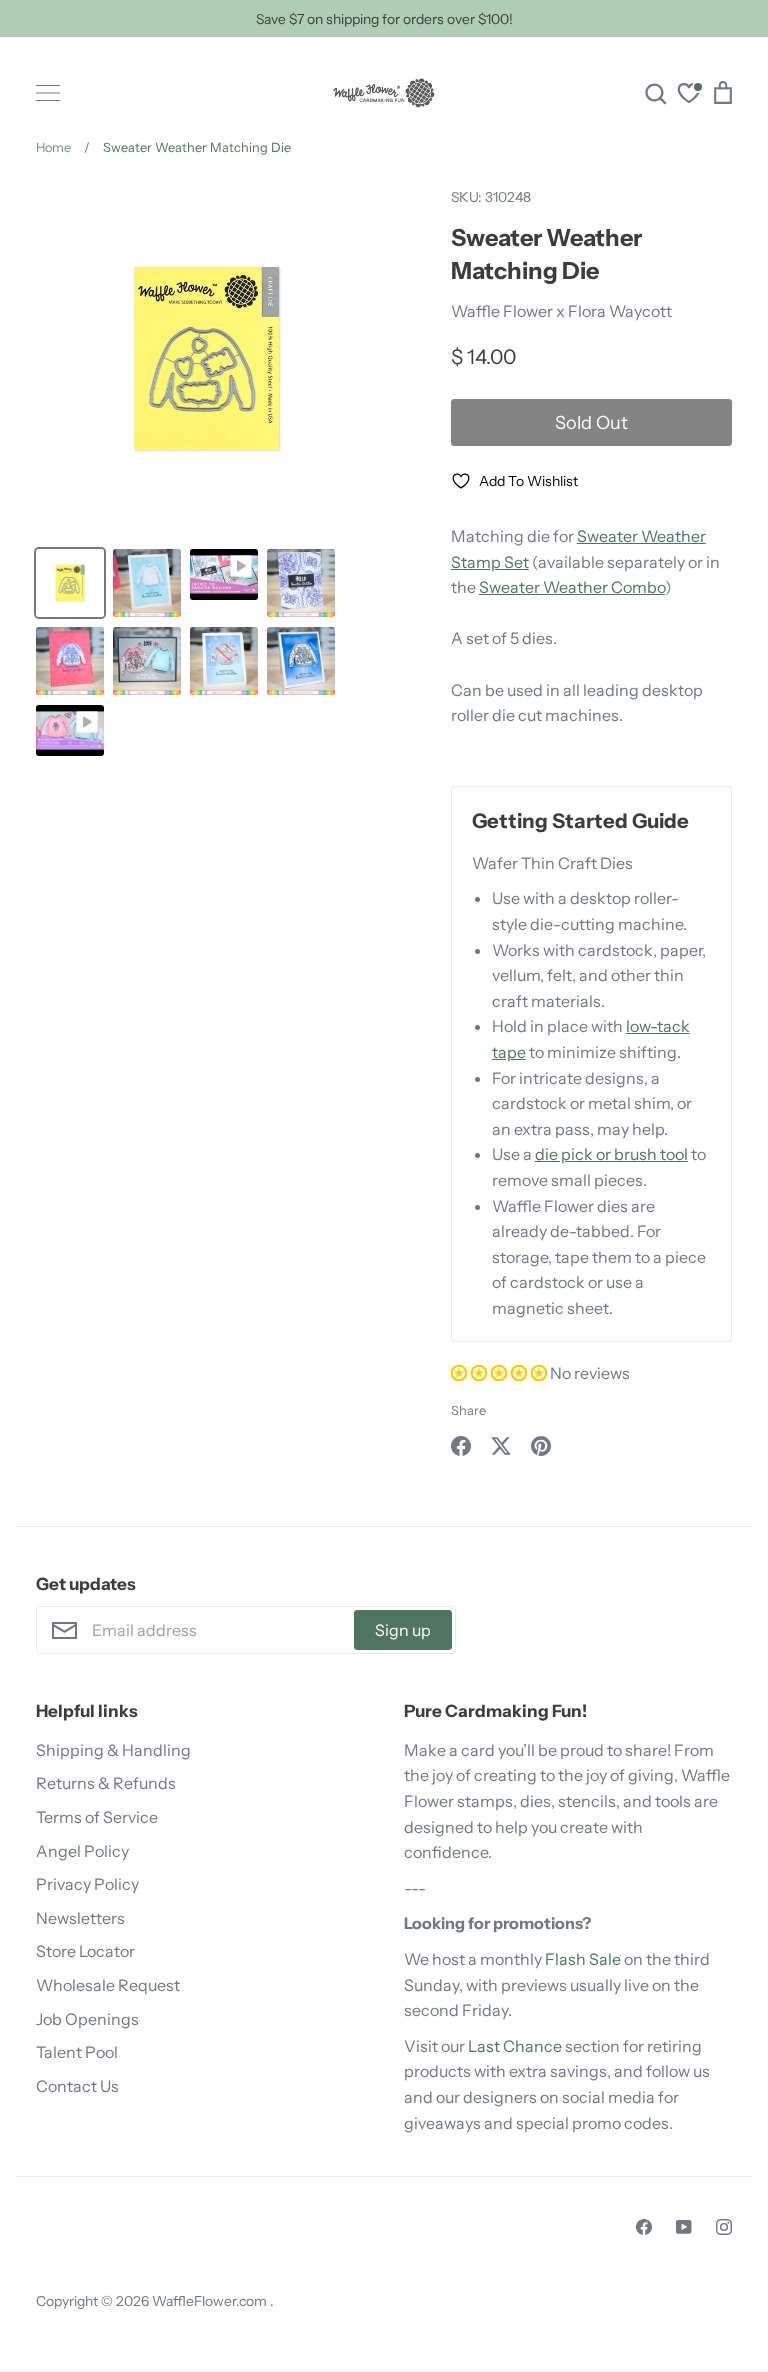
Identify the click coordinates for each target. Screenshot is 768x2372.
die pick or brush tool (611, 1154)
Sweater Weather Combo (572, 587)
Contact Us (77, 2086)
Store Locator (85, 1951)
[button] (500, 1373)
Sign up (403, 1630)
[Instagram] (724, 2227)
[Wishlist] (689, 95)
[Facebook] (644, 2227)
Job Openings (87, 2019)
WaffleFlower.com (211, 2301)
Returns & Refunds (106, 1783)
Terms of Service (97, 1817)
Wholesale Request (108, 1985)
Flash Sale (583, 1959)
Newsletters (80, 1918)
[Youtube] (684, 2227)
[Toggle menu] (48, 93)
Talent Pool (77, 2052)
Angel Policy (82, 1851)
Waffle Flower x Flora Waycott (561, 311)
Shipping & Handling (113, 1750)
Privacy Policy (87, 1884)
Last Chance (515, 2046)
